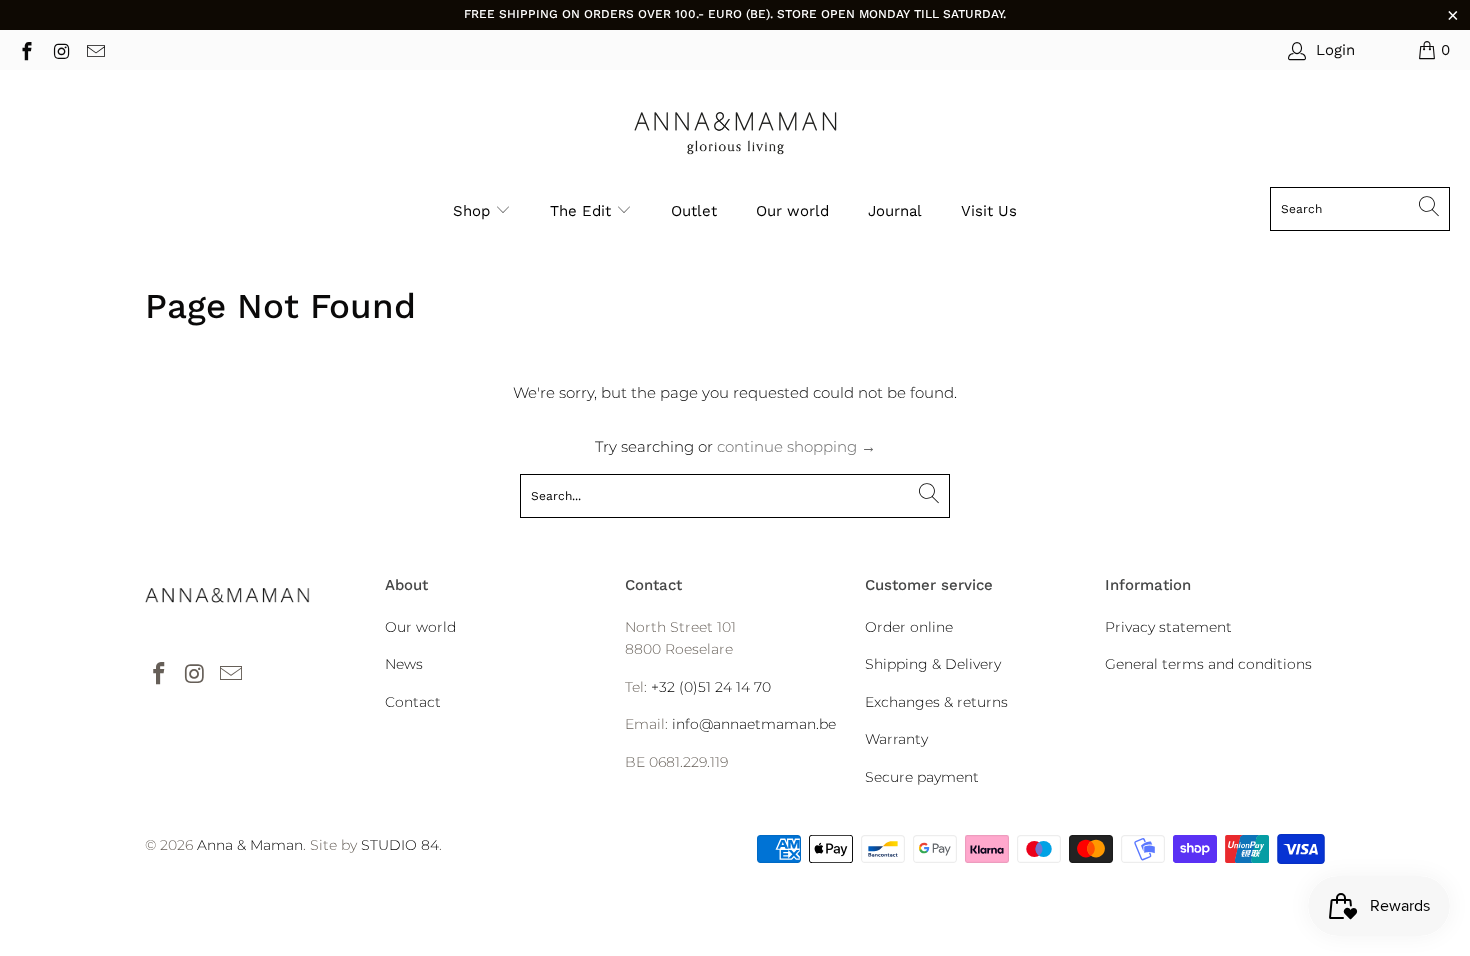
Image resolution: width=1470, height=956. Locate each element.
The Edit (583, 211)
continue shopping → (796, 446)
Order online (909, 627)
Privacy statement (1168, 627)
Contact (413, 702)
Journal (895, 211)
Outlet (694, 211)
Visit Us (989, 211)
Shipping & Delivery (933, 664)
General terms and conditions (1208, 664)
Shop (471, 211)
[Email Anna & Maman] (94, 49)
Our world (792, 211)
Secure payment (922, 777)
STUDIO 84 (400, 845)
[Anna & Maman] (735, 133)
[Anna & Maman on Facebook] (25, 49)
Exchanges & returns (936, 702)
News (404, 664)
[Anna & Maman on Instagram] (60, 49)
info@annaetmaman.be (754, 724)
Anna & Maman (250, 845)
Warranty (896, 739)
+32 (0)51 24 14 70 (711, 687)
